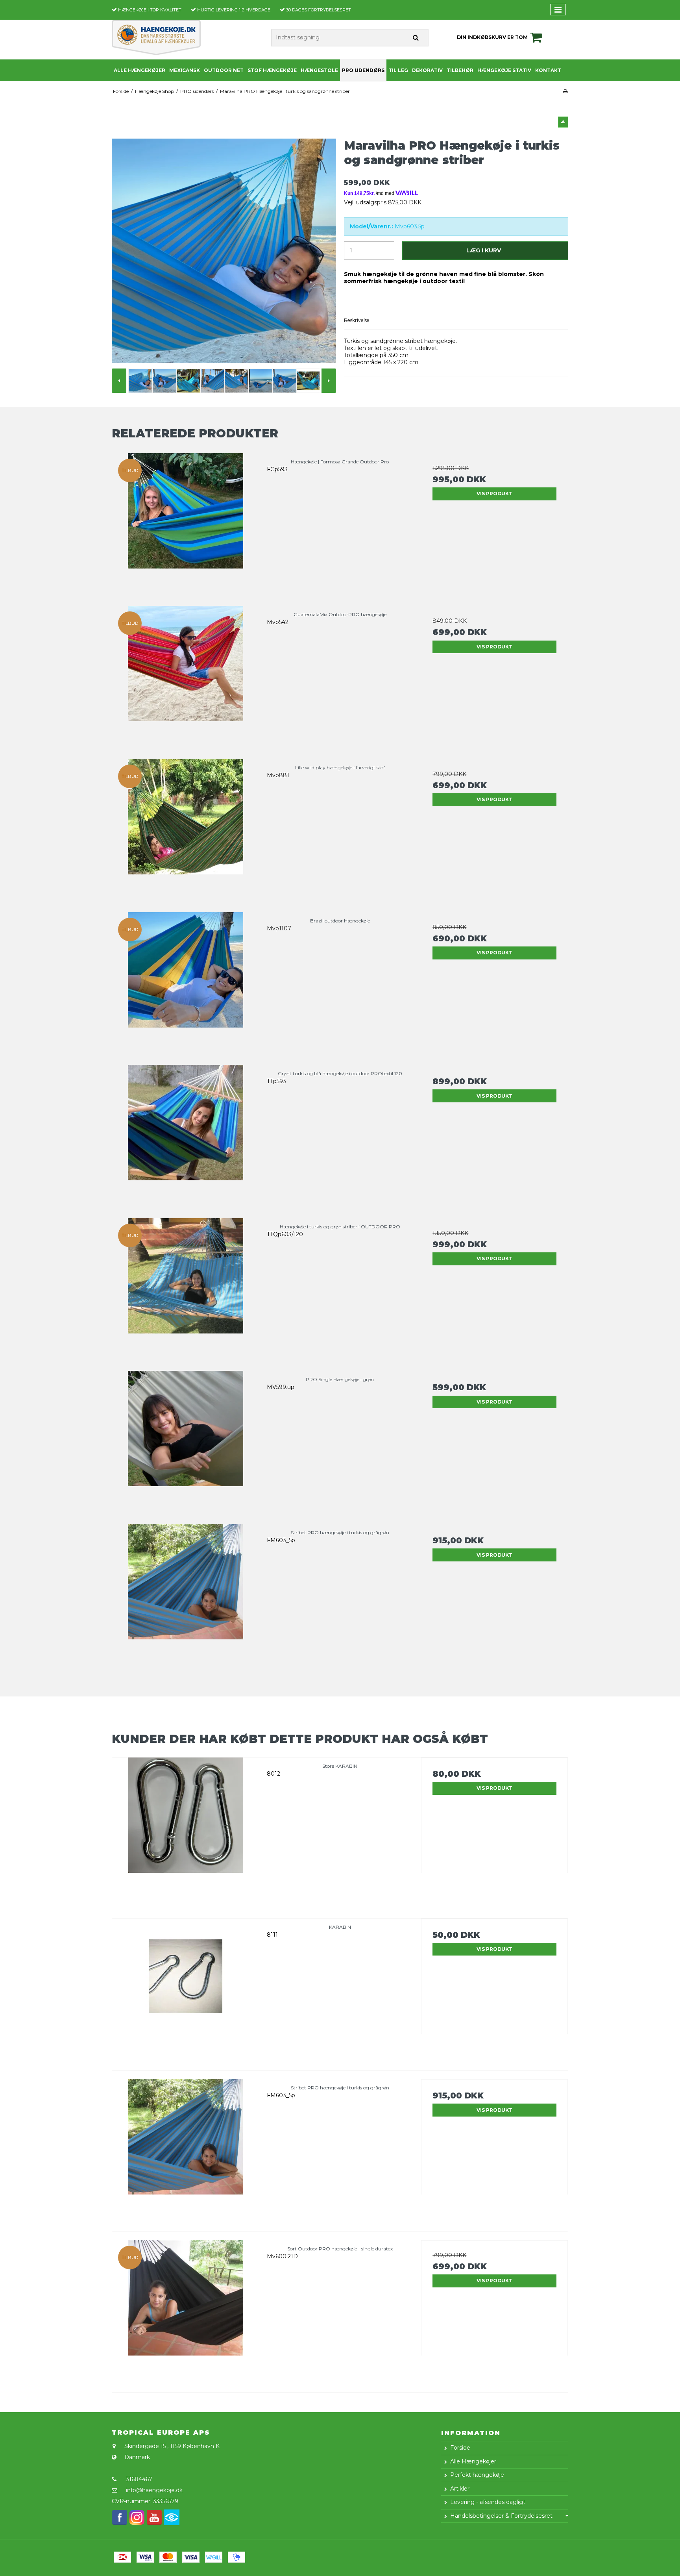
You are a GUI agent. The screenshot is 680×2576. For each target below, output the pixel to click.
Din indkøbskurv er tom (492, 37)
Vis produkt (494, 494)
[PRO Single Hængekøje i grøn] (186, 1444)
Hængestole (319, 70)
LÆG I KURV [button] (484, 250)
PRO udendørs (363, 70)
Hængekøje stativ (504, 70)
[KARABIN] (186, 1992)
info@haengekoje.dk (154, 2490)
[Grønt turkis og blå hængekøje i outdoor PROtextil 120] (186, 1138)
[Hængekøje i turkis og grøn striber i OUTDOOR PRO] (186, 1292)
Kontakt (548, 70)
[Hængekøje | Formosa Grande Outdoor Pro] (186, 527)
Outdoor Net (224, 70)
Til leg (398, 70)
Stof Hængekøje (272, 70)
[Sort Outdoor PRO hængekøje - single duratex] (186, 2314)
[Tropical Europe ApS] (156, 37)
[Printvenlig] (565, 91)
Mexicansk (185, 70)
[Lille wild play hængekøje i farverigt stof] (186, 832)
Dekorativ (427, 70)
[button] (563, 122)
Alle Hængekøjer (140, 70)
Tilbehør (460, 70)
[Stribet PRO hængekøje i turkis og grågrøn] (186, 1597)
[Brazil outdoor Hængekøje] (186, 986)
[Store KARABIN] (186, 1831)
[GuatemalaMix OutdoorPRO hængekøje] (186, 679)
